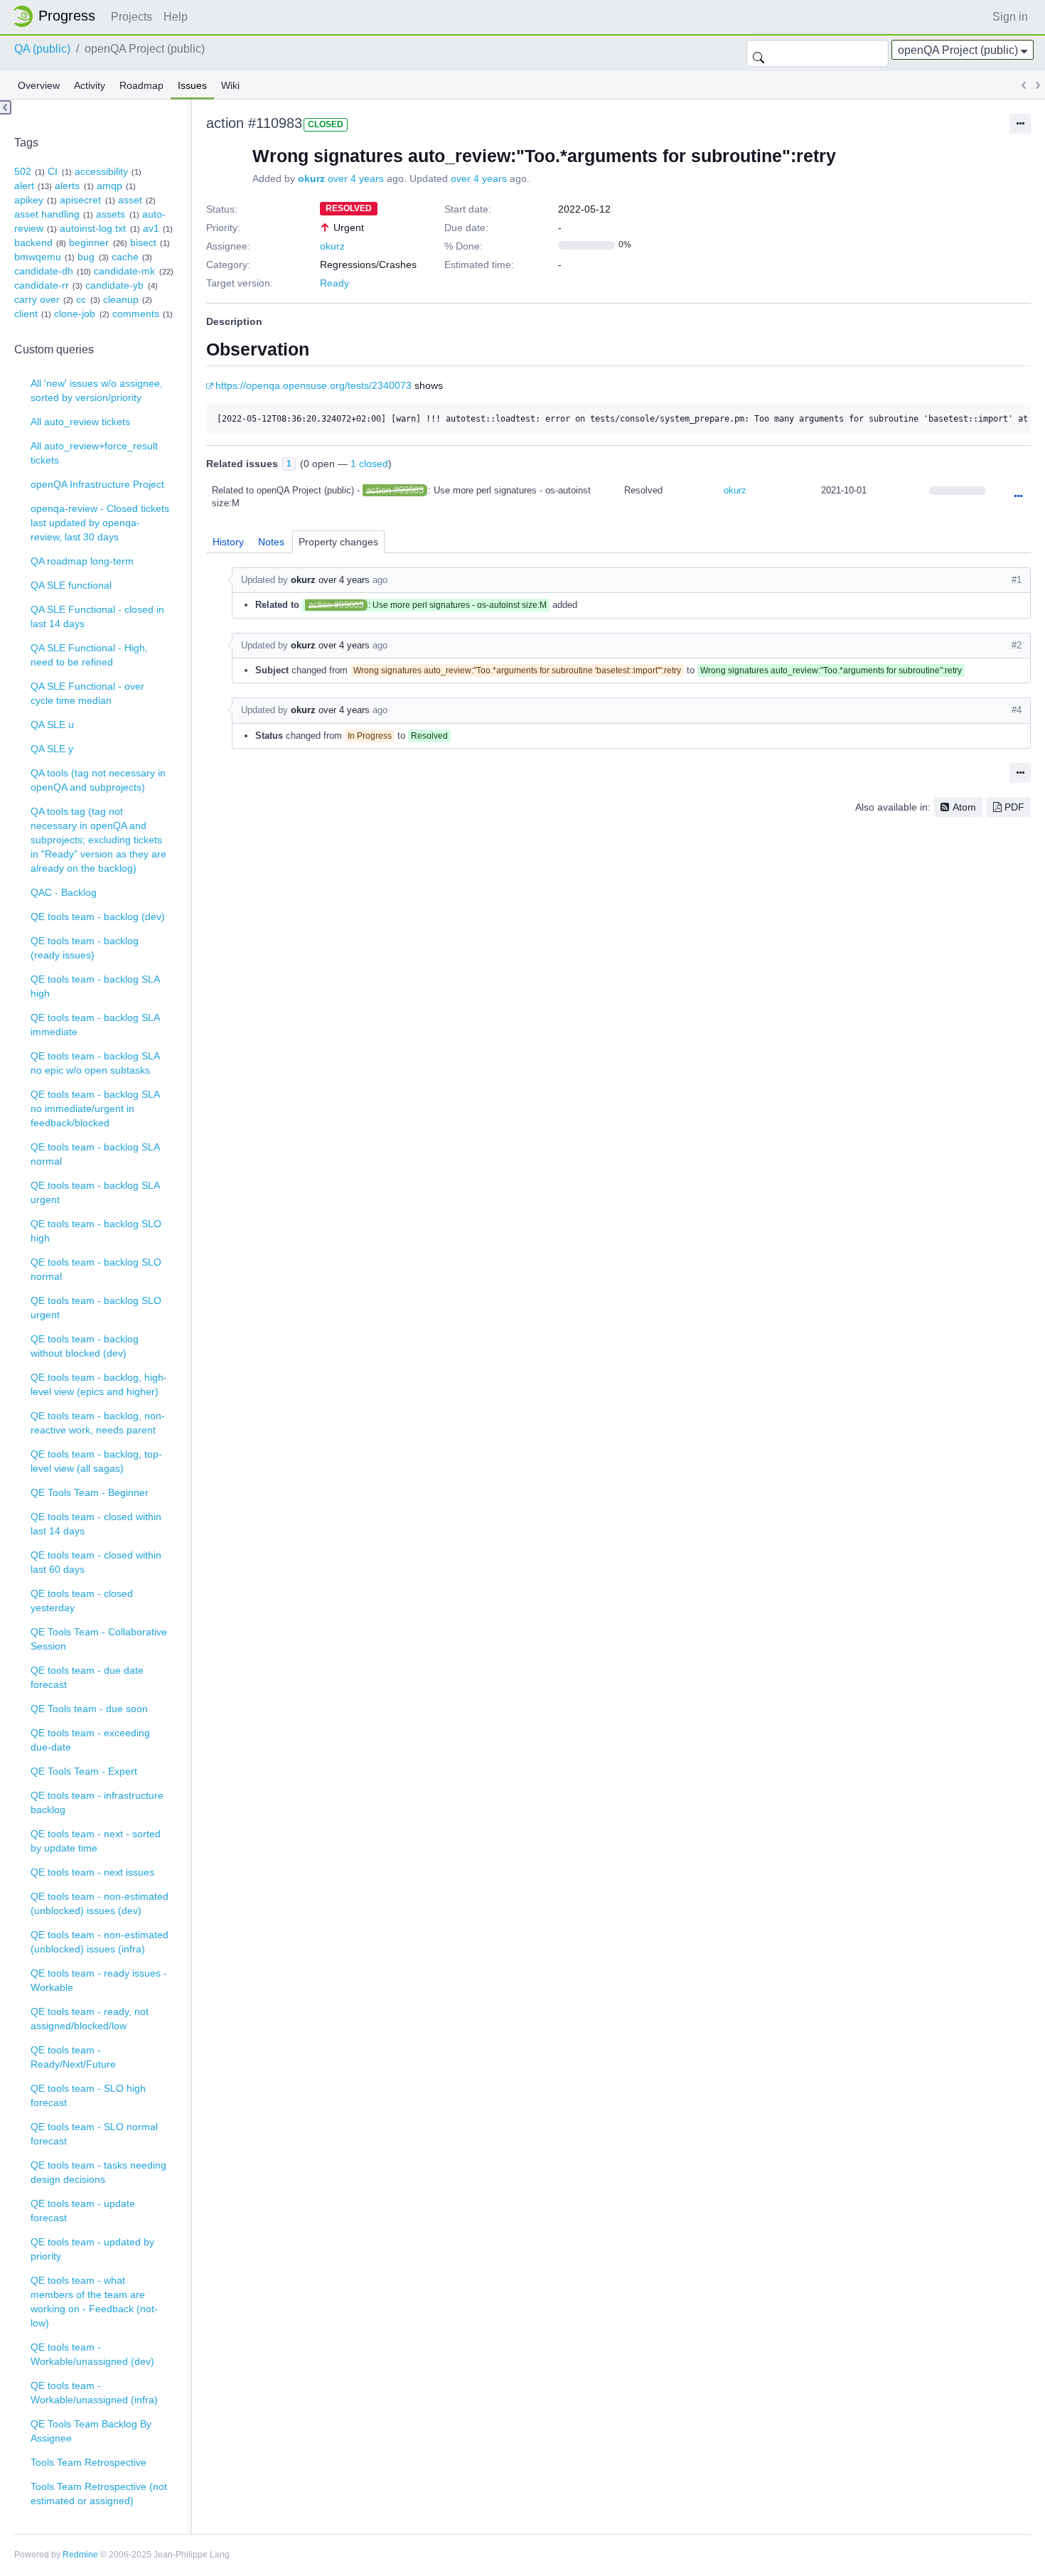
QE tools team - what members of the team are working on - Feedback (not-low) (94, 2302)
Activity (90, 85)
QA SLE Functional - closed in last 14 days (97, 616)
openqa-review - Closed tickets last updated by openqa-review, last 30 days (100, 523)
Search (759, 53)
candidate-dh (44, 271)
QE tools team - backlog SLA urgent (95, 1192)
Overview (39, 85)
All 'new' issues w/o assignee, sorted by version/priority (97, 390)
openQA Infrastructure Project (97, 484)
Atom (964, 807)
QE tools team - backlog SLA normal (95, 1154)
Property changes (338, 542)
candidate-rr (42, 285)
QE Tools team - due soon (89, 1709)
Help (176, 17)
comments (136, 314)
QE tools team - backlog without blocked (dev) (85, 1346)
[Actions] (1018, 497)
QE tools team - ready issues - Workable (99, 1980)
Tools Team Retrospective (89, 2462)
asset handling (47, 214)
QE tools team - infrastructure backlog (97, 1802)
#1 (1017, 580)
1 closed (369, 464)
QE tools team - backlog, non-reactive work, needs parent (98, 1423)
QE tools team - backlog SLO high (96, 1231)
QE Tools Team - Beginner (90, 1492)
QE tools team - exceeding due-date (90, 1740)
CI (53, 171)
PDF (1014, 807)
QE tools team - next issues (92, 1872)
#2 (1017, 645)
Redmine (80, 2555)
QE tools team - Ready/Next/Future (73, 2057)
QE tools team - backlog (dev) (98, 916)
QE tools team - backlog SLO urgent (96, 1308)
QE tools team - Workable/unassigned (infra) (94, 2393)
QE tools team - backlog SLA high (95, 986)
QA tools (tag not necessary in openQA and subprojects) (98, 780)
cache (125, 257)
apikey (29, 200)
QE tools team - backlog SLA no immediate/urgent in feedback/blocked (95, 1108)
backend (33, 242)
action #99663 (395, 490)
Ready (334, 283)
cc (81, 299)
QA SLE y (52, 749)
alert (24, 186)
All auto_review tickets (80, 422)
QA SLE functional (71, 585)
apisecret (80, 200)
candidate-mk (124, 271)
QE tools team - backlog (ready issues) (85, 948)
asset (130, 200)
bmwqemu (38, 257)
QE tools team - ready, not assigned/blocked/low (90, 2019)
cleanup (121, 299)
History (228, 542)
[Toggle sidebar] (6, 107)
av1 (151, 228)
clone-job (75, 314)
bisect (143, 242)
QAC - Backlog (64, 892)
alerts (67, 186)
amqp (109, 186)
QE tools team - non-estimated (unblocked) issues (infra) (100, 1942)
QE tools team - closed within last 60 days (96, 1562)
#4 (1017, 710)
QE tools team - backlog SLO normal (96, 1269)
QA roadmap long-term (82, 561)
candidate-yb (114, 285)
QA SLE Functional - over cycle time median (87, 693)
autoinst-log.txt (93, 228)
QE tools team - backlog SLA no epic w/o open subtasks (95, 1063)
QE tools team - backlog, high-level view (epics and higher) (99, 1384)
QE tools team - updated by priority (92, 2249)
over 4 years (356, 178)
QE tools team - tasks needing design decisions (98, 2172)
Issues (192, 85)
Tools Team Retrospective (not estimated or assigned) (99, 2494)
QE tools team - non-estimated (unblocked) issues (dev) (100, 1903)
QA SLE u (52, 725)
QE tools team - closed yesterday (82, 1600)
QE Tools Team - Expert (84, 1771)
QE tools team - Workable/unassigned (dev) (92, 2354)
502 (23, 171)
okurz (311, 178)
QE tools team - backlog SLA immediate (95, 1025)
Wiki (230, 85)
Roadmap (141, 85)
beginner (89, 242)
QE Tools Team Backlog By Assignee (91, 2431)
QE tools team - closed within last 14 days (96, 1524)
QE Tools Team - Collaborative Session (99, 1639)
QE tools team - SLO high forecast (88, 2095)
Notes (271, 542)
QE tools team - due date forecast (87, 1677)
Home (58, 16)
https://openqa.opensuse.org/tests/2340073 (313, 385)
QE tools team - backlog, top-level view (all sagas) (96, 1461)
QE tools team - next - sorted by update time (96, 1841)
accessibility (101, 171)
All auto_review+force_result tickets (94, 453)
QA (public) (42, 49)
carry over (37, 299)
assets (111, 214)
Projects (132, 17)
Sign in (1010, 17)
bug (86, 257)
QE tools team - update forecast (83, 2211)
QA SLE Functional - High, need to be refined (89, 655)
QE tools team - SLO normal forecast (94, 2134)
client (26, 314)
